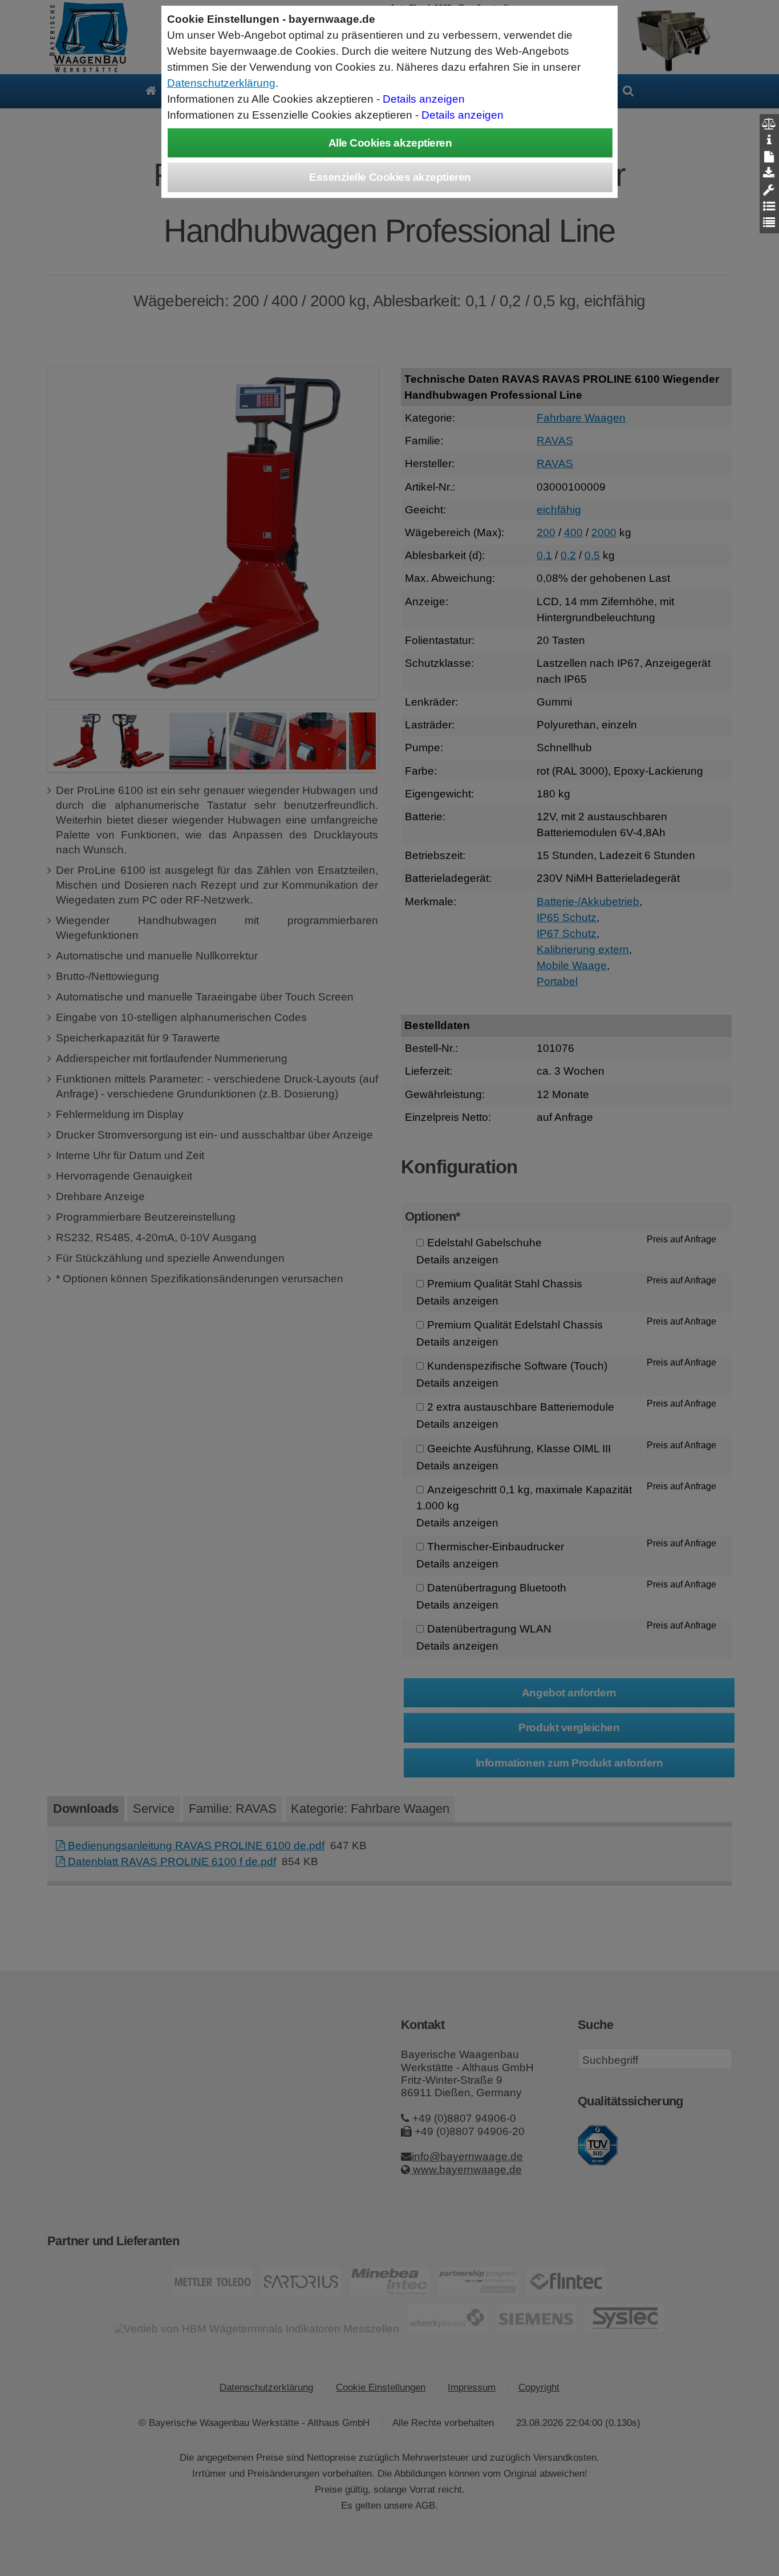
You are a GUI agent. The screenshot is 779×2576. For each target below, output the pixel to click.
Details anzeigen (424, 99)
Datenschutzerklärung (221, 83)
